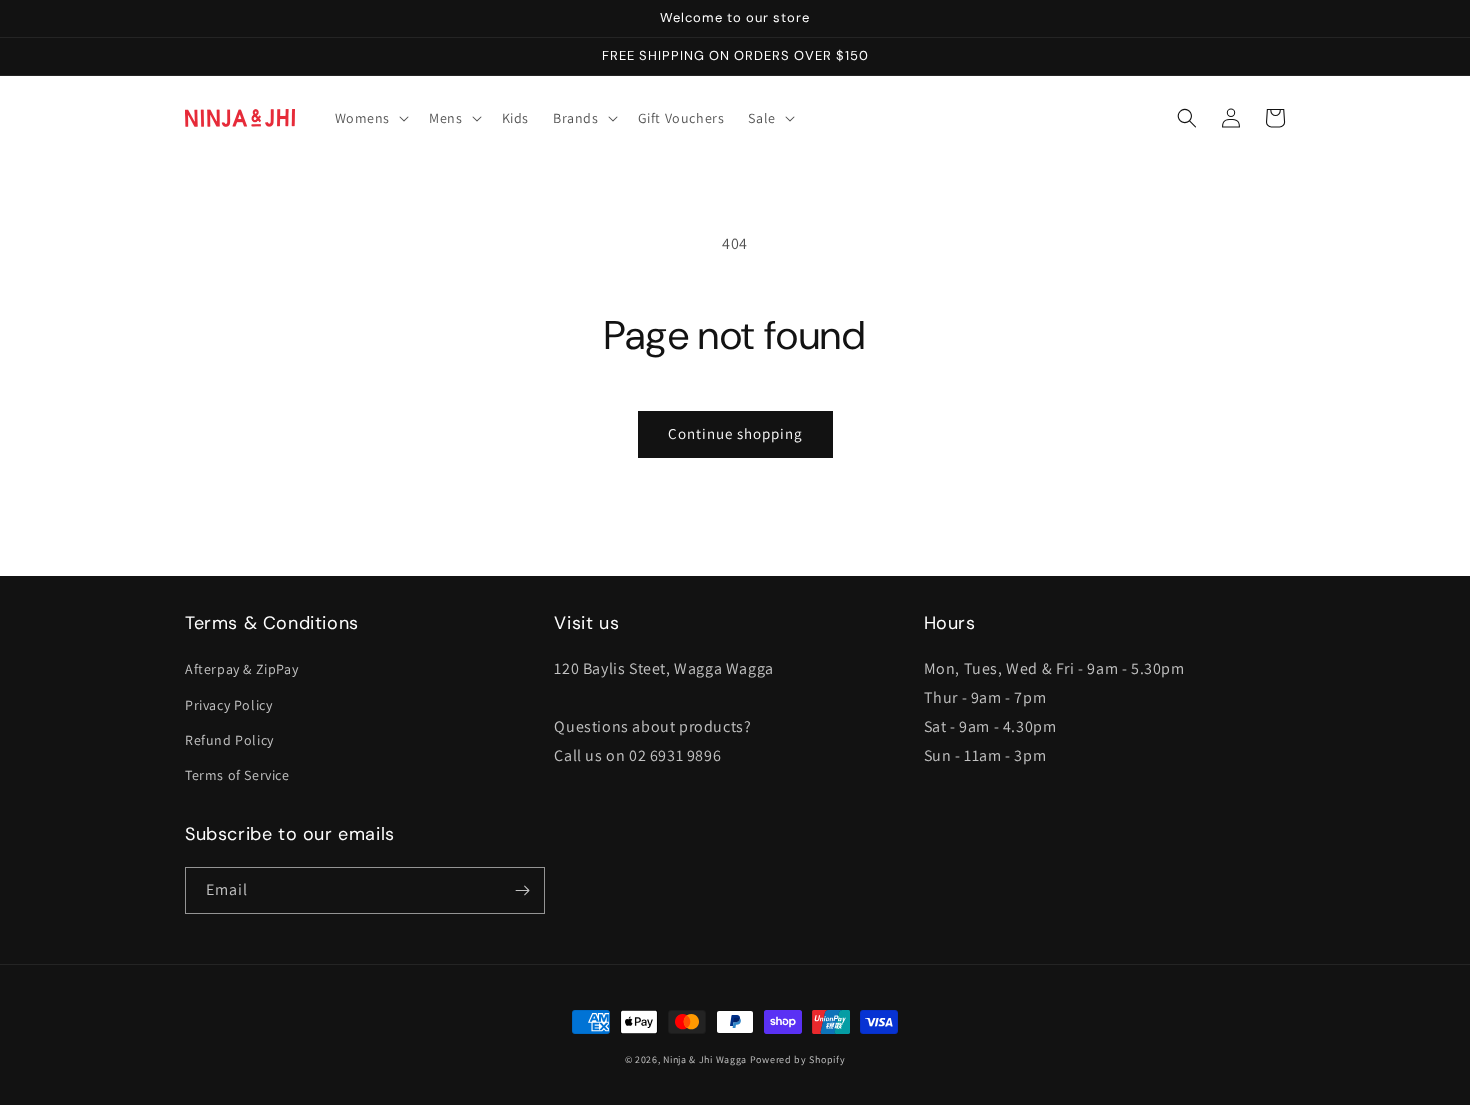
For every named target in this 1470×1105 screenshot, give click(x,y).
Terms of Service (237, 775)
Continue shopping (735, 433)
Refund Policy (229, 740)
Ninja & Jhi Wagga (705, 1059)
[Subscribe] (522, 890)
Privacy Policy (228, 705)
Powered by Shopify (798, 1059)
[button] (370, 118)
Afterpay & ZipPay (241, 669)
